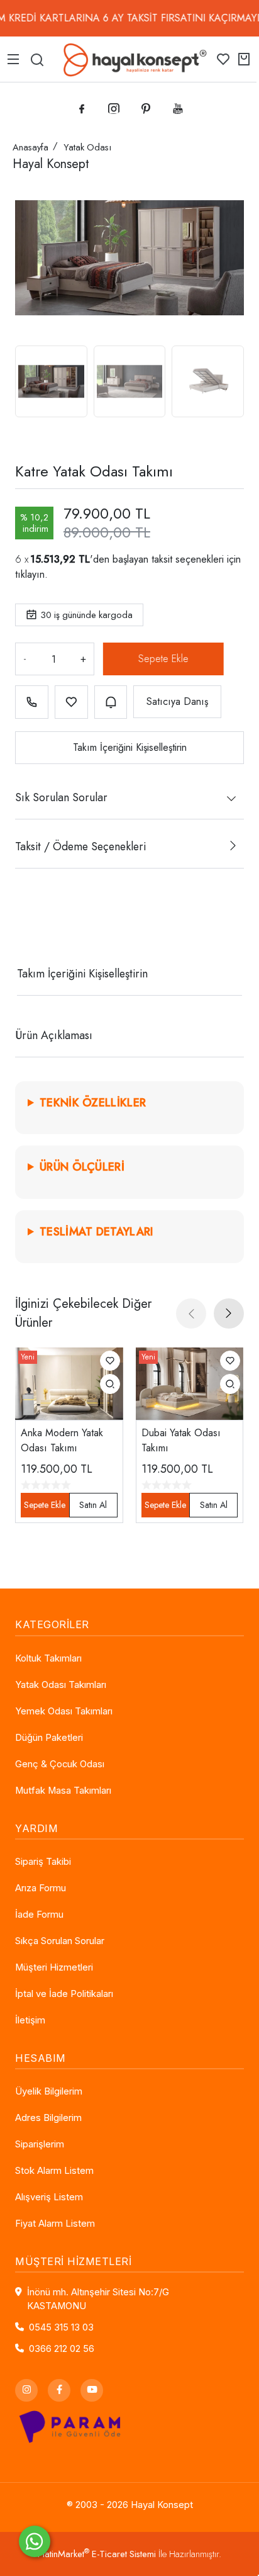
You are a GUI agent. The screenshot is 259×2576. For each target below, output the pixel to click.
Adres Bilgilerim (48, 2118)
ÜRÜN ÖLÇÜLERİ (82, 1167)
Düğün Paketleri (49, 1738)
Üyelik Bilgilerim (49, 2091)
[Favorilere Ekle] (71, 702)
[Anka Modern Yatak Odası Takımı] (69, 1383)
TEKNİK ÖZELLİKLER (93, 1103)
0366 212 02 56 (62, 2349)
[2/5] (31, 928)
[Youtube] (92, 2390)
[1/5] (23, 928)
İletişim (30, 2020)
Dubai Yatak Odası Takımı (181, 1440)
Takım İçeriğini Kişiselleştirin (130, 747)
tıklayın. (31, 574)
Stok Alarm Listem (54, 2171)
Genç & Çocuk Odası (60, 1764)
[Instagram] (26, 2390)
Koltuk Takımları (48, 1658)
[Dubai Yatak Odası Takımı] (190, 1383)
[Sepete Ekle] (162, 659)
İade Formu (39, 1915)
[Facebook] (59, 2390)
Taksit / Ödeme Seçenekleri (80, 846)
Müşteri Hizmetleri (54, 1967)
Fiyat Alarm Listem (55, 2224)
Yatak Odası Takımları (61, 1685)
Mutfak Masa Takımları (63, 1791)
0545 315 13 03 (61, 2327)
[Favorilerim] (223, 59)
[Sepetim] (244, 59)
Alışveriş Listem (49, 2197)
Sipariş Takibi (43, 1862)
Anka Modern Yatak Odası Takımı (62, 1440)
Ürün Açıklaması (54, 1035)
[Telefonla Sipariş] (32, 702)
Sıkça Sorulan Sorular (60, 1941)
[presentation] (191, 1313)
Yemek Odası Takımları (64, 1711)
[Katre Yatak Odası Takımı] (129, 257)
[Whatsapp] (35, 2541)
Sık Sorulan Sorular (61, 797)
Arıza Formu (41, 1888)
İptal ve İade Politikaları (64, 1994)
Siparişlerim (40, 2144)
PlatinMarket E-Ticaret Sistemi (97, 2554)
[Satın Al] (93, 1505)
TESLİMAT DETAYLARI (96, 1232)
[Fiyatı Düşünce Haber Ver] (111, 702)
